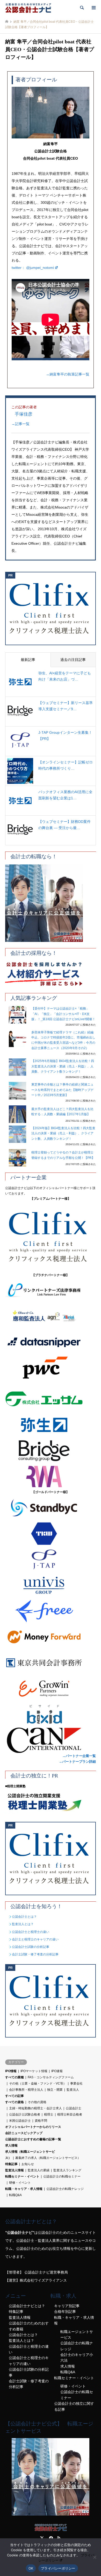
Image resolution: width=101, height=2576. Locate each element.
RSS (59, 2538)
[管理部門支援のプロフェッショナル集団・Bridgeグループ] (51, 1451)
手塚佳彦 (24, 414)
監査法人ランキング (67, 2170)
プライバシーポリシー (58, 2568)
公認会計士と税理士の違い (31, 1932)
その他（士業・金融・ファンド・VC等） (38, 2083)
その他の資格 (37, 2102)
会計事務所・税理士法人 (26, 2090)
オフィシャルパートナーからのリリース (33, 2127)
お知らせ (28, 2164)
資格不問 (41, 2121)
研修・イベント (20, 2183)
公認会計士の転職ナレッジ (65, 2189)
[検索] (82, 8)
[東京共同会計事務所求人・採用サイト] (51, 1663)
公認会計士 (74, 2108)
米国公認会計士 (20, 2121)
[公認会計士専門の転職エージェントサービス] (51, 903)
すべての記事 (15, 2096)
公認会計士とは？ (24, 1917)
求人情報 (11, 2145)
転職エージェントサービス (77, 2335)
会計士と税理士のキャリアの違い (35, 1939)
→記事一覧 (20, 424)
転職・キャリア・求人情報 (24, 2189)
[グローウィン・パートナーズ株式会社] (51, 1689)
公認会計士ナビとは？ (27, 2306)
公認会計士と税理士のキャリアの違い (29, 2361)
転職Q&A (15, 2195)
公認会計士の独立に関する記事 (74, 2406)
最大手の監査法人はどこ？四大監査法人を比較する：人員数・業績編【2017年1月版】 (62, 1112)
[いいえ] (95, 2557)
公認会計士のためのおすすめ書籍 (29, 2326)
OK (31, 2568)
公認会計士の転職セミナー (62, 2176)
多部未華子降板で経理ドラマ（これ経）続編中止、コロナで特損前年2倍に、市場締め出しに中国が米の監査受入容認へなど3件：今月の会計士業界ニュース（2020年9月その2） (63, 1040)
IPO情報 (11, 2071)
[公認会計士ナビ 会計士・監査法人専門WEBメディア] (28, 8)
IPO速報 (57, 2071)
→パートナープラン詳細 (77, 1762)
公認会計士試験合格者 (25, 2114)
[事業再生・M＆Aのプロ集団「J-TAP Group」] (51, 1559)
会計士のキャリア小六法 (77, 2358)
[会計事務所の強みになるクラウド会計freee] (51, 1611)
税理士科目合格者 (70, 2114)
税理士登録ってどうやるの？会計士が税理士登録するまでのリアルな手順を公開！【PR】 (63, 1155)
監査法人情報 (15, 2170)
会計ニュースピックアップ (24, 2133)
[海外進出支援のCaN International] (51, 1740)
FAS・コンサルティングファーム (51, 2077)
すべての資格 (15, 2102)
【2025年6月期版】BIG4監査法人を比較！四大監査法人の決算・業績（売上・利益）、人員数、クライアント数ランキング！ (63, 1066)
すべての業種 (15, 2077)
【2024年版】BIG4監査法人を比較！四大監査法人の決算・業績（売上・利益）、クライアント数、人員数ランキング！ (63, 1133)
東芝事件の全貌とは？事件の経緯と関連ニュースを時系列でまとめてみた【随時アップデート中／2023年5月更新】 (62, 1090)
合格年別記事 (65, 2312)
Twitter (42, 2538)
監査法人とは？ (23, 1924)
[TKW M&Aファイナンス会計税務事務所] (51, 1534)
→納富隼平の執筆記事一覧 (68, 374)
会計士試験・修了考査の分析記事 (35, 1954)
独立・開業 (55, 2090)
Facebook (51, 2538)
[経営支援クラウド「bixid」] (51, 1714)
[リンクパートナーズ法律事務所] (51, 1291)
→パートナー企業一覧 (79, 1756)
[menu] (93, 8)
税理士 (49, 2114)
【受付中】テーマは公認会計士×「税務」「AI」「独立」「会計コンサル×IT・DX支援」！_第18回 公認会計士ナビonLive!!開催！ (63, 1014)
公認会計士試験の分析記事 (31, 1947)
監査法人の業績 (39, 2170)
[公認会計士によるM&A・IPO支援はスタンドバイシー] (51, 1508)
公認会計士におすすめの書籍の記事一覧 (33, 2139)
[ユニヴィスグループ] (51, 1585)
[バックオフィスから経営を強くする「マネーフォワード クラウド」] (51, 1637)
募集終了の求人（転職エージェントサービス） (48, 2158)
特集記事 (11, 2164)
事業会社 (76, 2083)
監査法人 (73, 2090)
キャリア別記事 (67, 2306)
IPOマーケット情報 (34, 2071)
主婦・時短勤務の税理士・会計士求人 (35, 2108)
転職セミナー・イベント (22, 2176)
